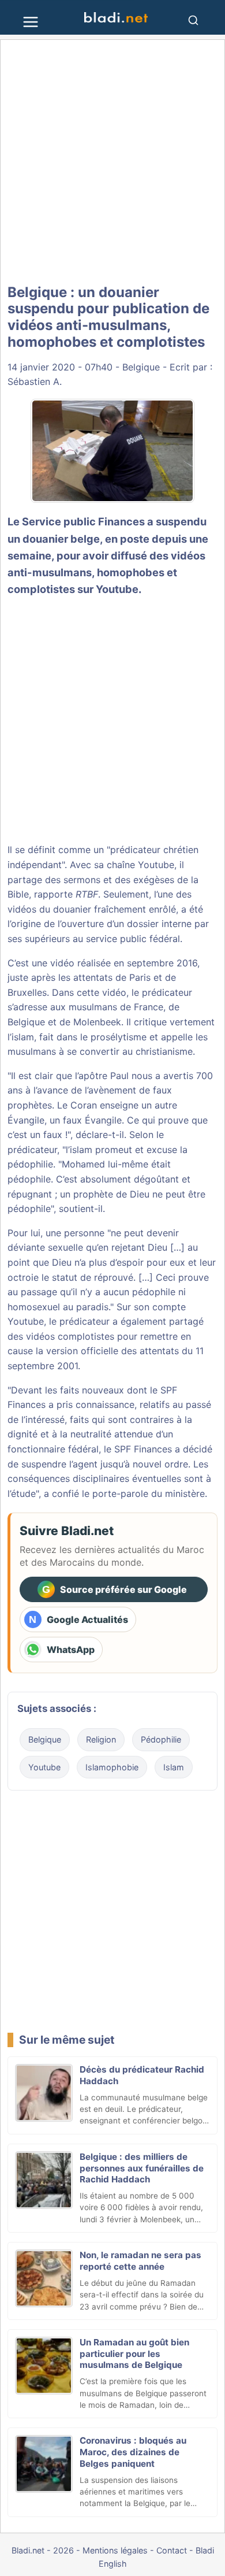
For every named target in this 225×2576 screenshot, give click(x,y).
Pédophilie (161, 1739)
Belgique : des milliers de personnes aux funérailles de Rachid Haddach (142, 2168)
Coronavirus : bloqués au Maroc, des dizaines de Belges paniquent (133, 2452)
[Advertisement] (112, 162)
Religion (101, 1739)
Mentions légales (115, 2550)
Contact (172, 2550)
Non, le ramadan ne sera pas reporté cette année (140, 2261)
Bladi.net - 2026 (43, 2550)
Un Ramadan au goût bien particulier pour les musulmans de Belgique (134, 2354)
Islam (174, 1767)
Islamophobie (112, 1767)
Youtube (44, 1767)
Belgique (141, 367)
